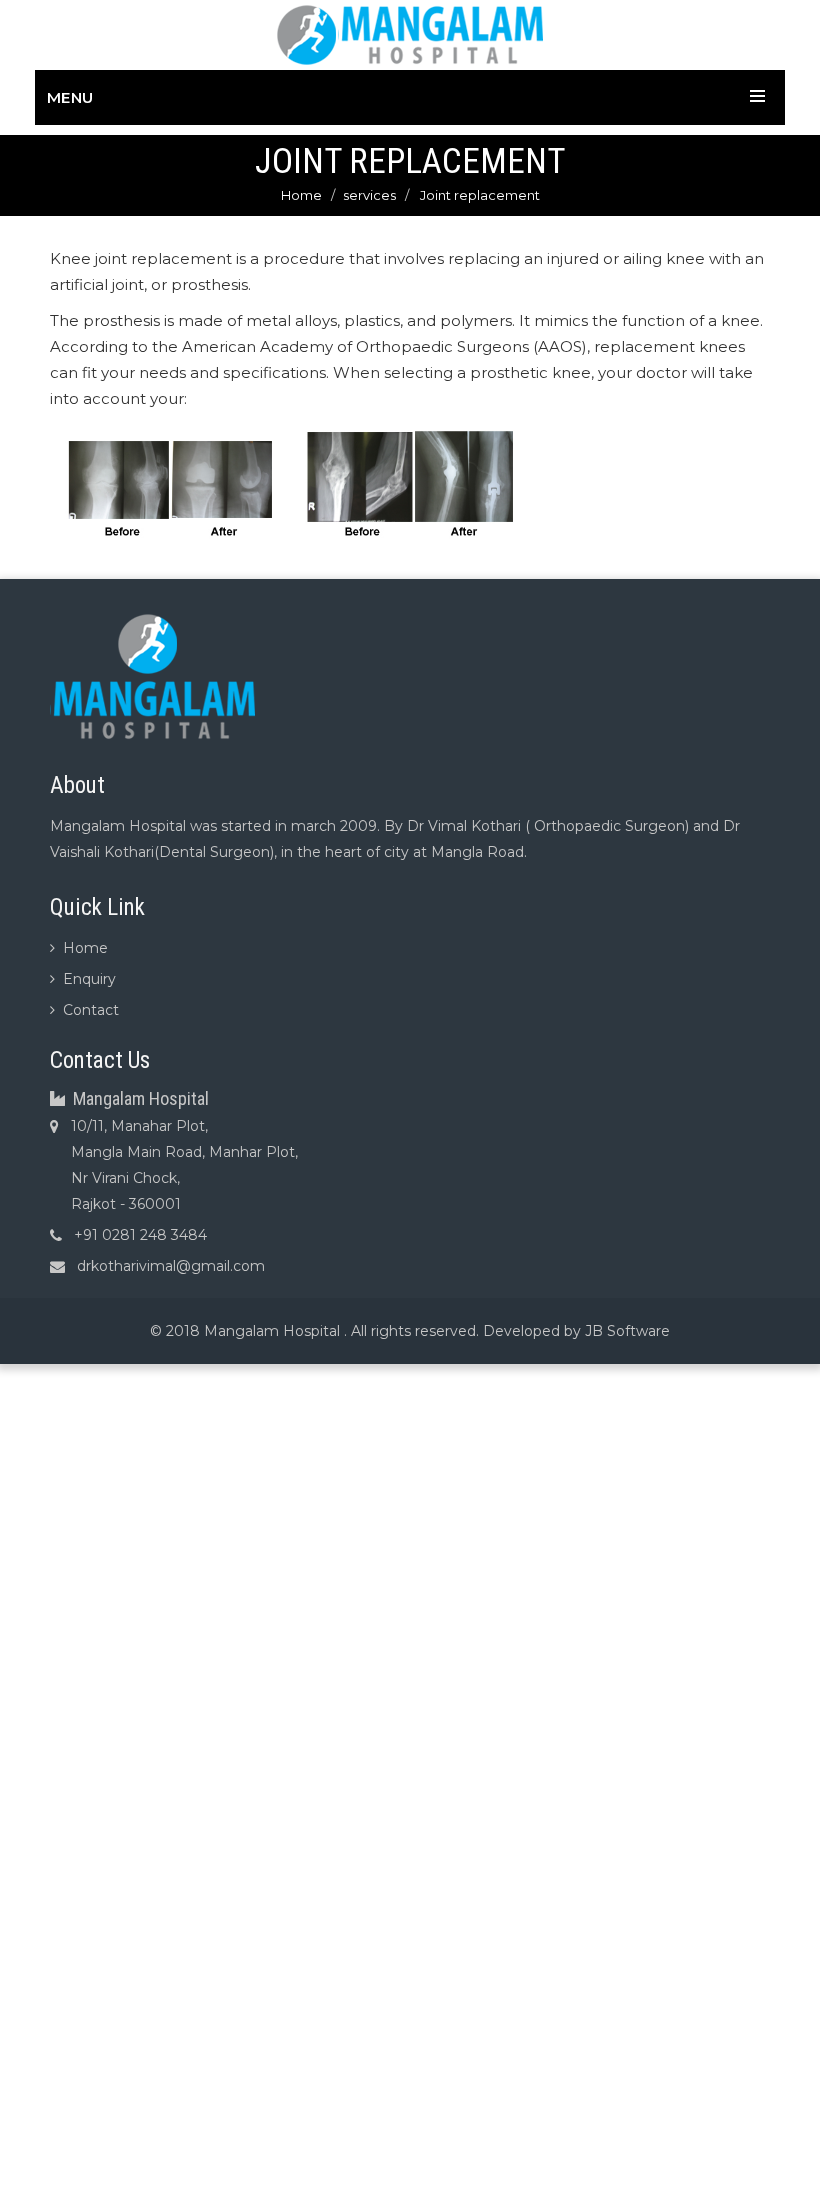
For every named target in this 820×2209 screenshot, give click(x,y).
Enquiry (89, 979)
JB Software (627, 1331)
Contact (91, 1010)
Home (301, 195)
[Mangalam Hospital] (410, 33)
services (369, 195)
